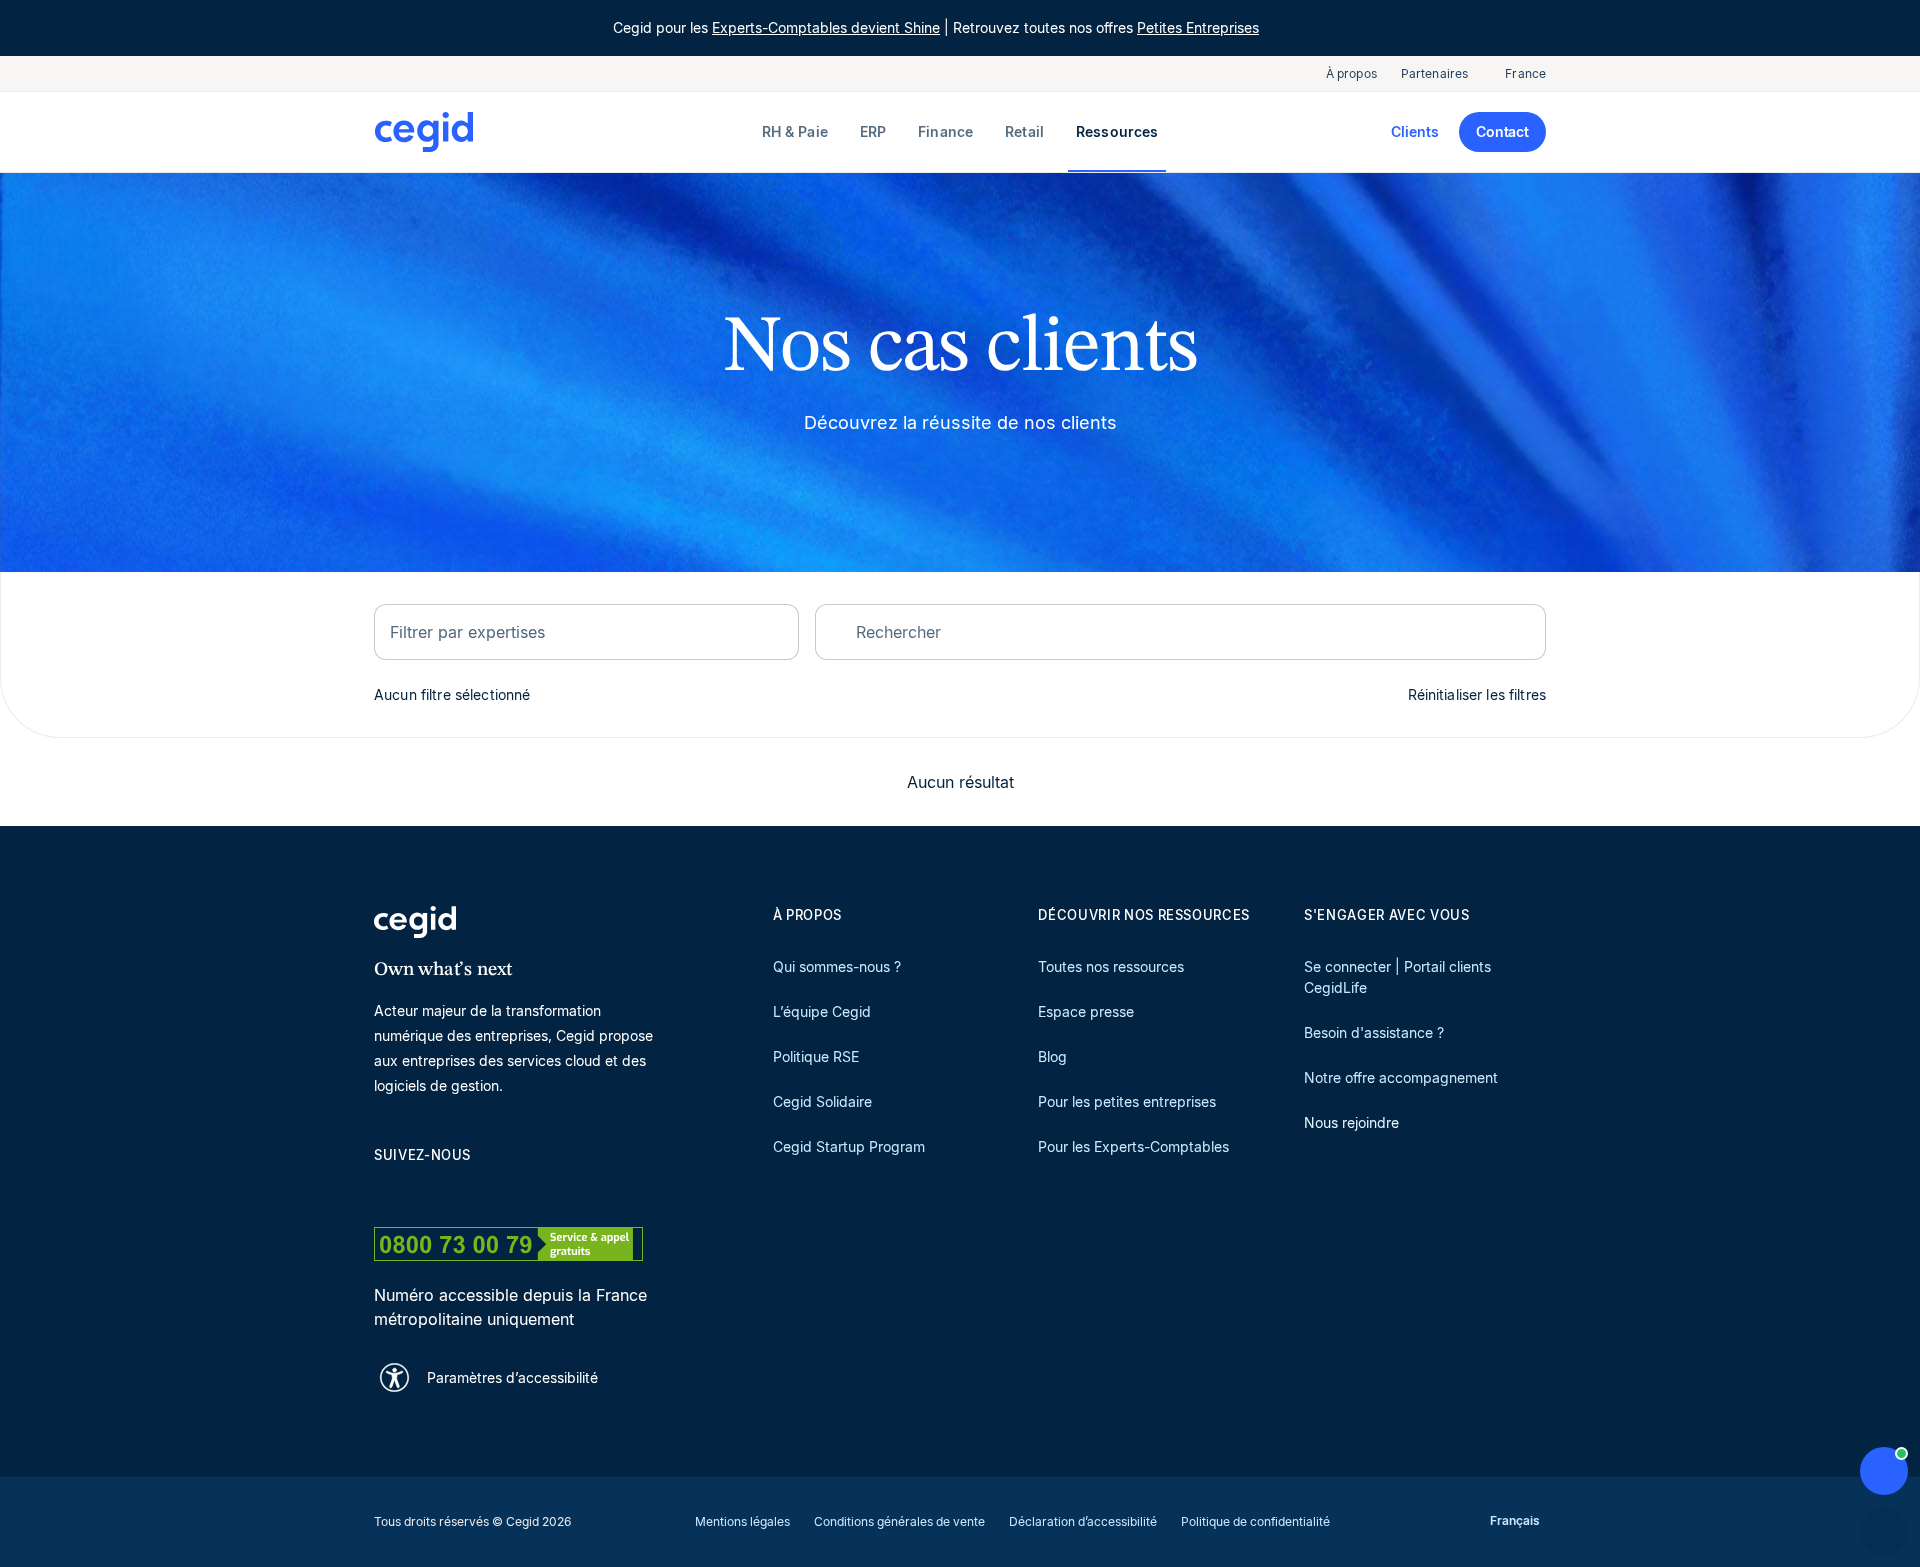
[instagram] (480, 1191)
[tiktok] (528, 1191)
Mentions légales (742, 1521)
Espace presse (1086, 1011)
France (1525, 73)
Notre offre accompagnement (1401, 1077)
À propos (1351, 73)
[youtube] (432, 1191)
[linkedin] (384, 1191)
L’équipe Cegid (822, 1011)
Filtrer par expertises (467, 632)
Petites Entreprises (1198, 27)
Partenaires (1434, 73)
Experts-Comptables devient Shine (826, 27)
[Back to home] (564, 132)
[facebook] (576, 1191)
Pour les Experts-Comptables (1133, 1146)
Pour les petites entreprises (1127, 1101)
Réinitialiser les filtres (1477, 694)
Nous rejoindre (1351, 1122)
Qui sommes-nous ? (837, 966)
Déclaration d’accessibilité (1083, 1521)
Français (1515, 1520)
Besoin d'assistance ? (1374, 1032)
